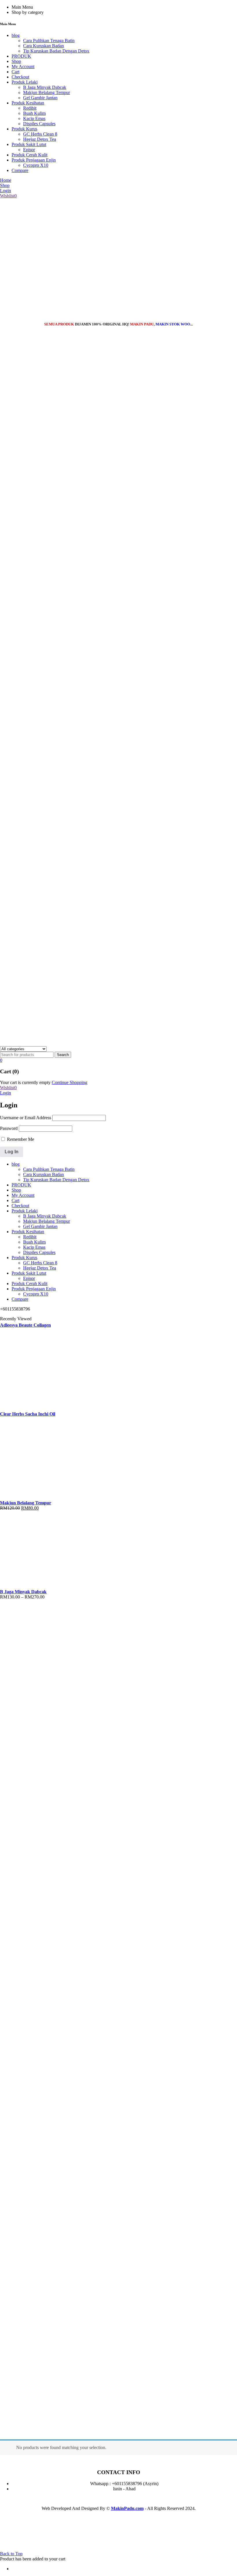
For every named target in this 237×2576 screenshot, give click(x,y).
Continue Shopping (70, 1082)
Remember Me (20, 1139)
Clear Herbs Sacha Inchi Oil (28, 1414)
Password (9, 1128)
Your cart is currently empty (25, 1082)
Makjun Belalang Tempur (26, 1503)
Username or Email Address (26, 1118)
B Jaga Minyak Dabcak (23, 1592)
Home (6, 2426)
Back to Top (11, 2554)
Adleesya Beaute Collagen (25, 1325)
